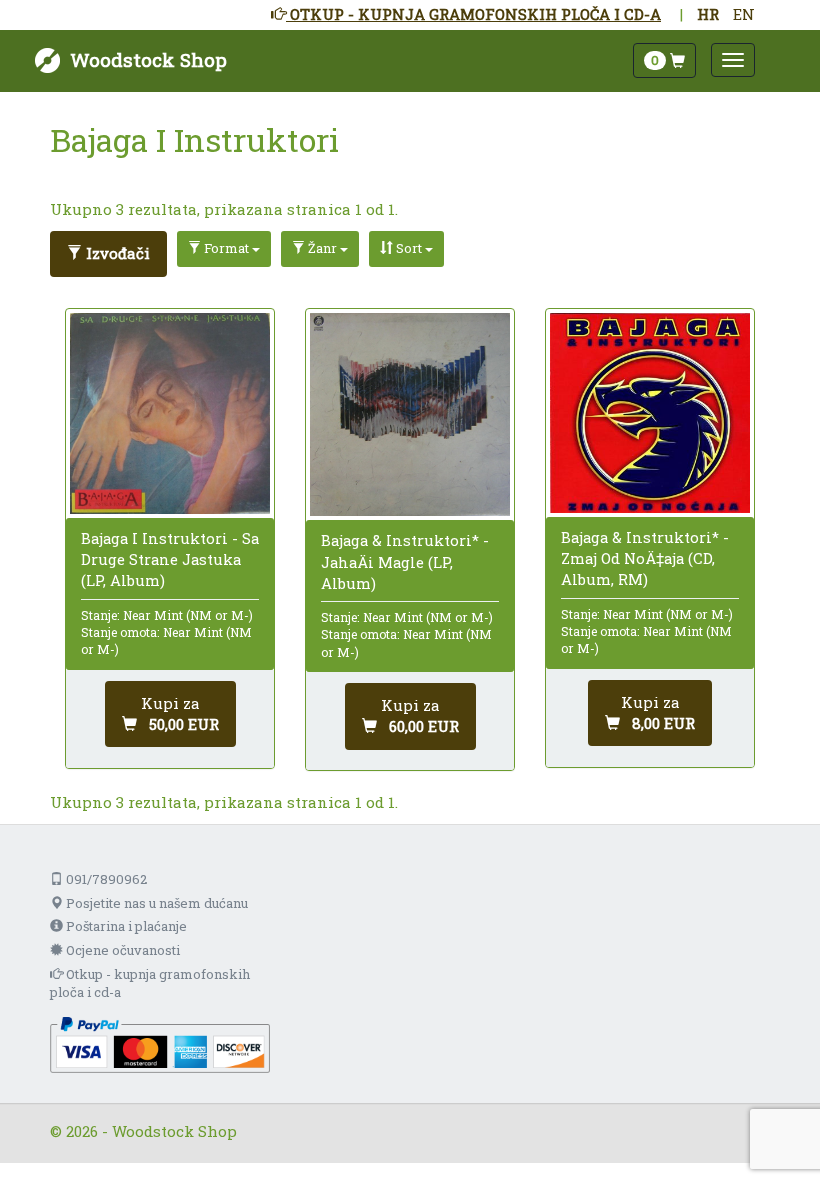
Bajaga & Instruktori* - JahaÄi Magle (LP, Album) (405, 561)
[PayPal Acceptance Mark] (160, 1043)
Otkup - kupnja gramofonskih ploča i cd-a (150, 983)
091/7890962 (105, 879)
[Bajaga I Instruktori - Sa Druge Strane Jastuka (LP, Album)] (170, 413)
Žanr (322, 248)
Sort (409, 248)
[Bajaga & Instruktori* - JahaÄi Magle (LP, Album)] (410, 414)
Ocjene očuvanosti (121, 950)
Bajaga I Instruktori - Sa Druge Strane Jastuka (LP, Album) (170, 559)
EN (744, 14)
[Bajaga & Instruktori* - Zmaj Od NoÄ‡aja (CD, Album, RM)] (650, 413)
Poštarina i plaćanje (125, 926)
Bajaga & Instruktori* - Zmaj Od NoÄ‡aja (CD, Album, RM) (645, 558)
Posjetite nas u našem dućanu (155, 903)
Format (226, 248)
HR (708, 14)
